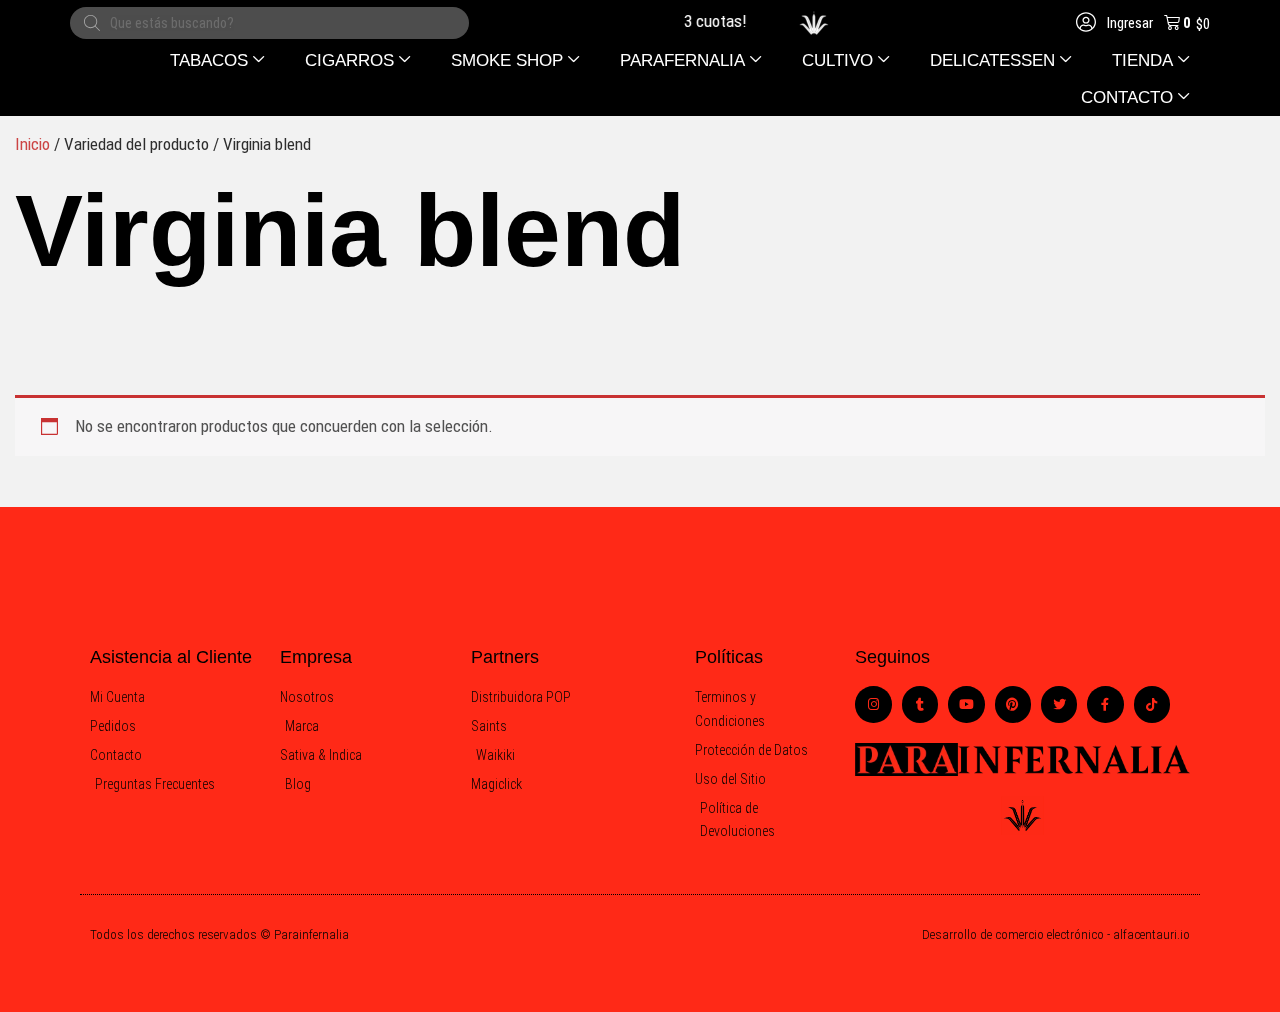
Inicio (32, 144)
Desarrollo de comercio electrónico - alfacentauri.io (1056, 934)
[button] (217, 60)
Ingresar (1128, 23)
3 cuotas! (710, 21)
